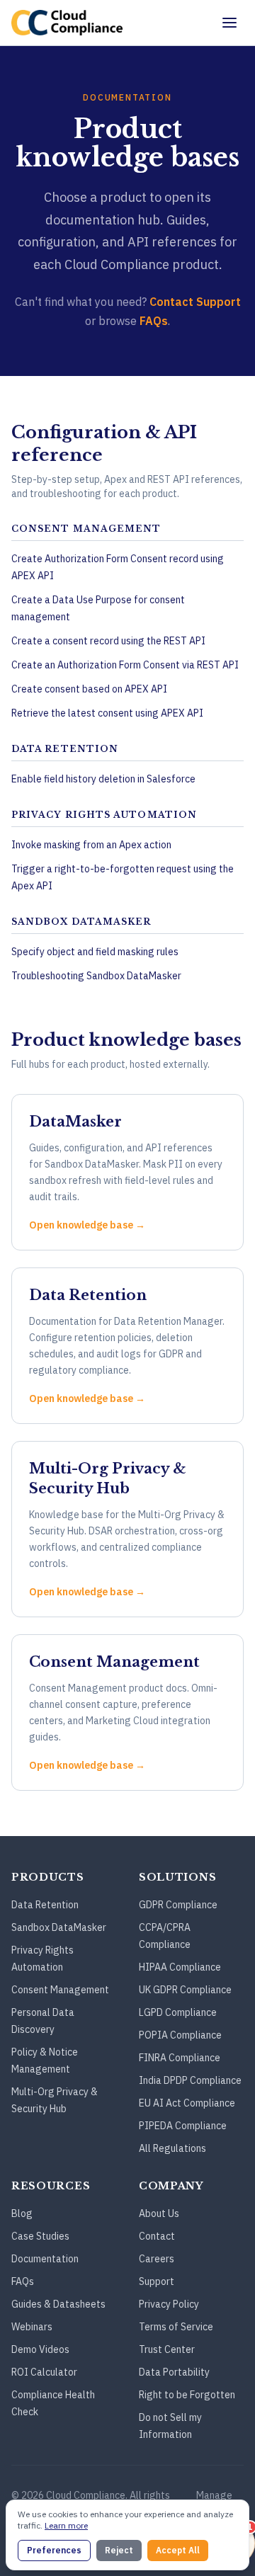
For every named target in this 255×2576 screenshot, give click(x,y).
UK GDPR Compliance (185, 1990)
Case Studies (40, 2236)
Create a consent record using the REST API (108, 641)
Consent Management (60, 1990)
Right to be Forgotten (187, 2395)
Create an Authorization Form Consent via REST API (125, 665)
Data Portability (174, 2372)
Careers (157, 2259)
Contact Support (195, 302)
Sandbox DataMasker (59, 1927)
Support (157, 2281)
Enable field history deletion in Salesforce (103, 779)
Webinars (32, 2327)
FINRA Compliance (180, 2058)
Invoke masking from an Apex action (91, 845)
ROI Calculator (44, 2372)
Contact (157, 2236)
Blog (22, 2213)
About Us (159, 2213)
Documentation (45, 2259)
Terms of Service (176, 2327)
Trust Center (167, 2349)
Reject (119, 2550)
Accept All (178, 2550)
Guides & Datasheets (58, 2304)
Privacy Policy (169, 2304)
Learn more (66, 2525)
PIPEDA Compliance (183, 2126)
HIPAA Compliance (180, 1967)
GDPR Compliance (178, 1905)
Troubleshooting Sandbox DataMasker (96, 976)
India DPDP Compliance (190, 2080)
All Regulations (172, 2148)
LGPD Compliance (178, 2012)
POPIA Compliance (180, 2035)
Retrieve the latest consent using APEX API (107, 713)
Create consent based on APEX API (89, 689)
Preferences (54, 2550)
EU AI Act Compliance (187, 2103)
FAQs (154, 321)
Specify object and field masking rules (95, 952)
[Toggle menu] (229, 23)
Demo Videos (40, 2349)
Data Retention (45, 1905)
